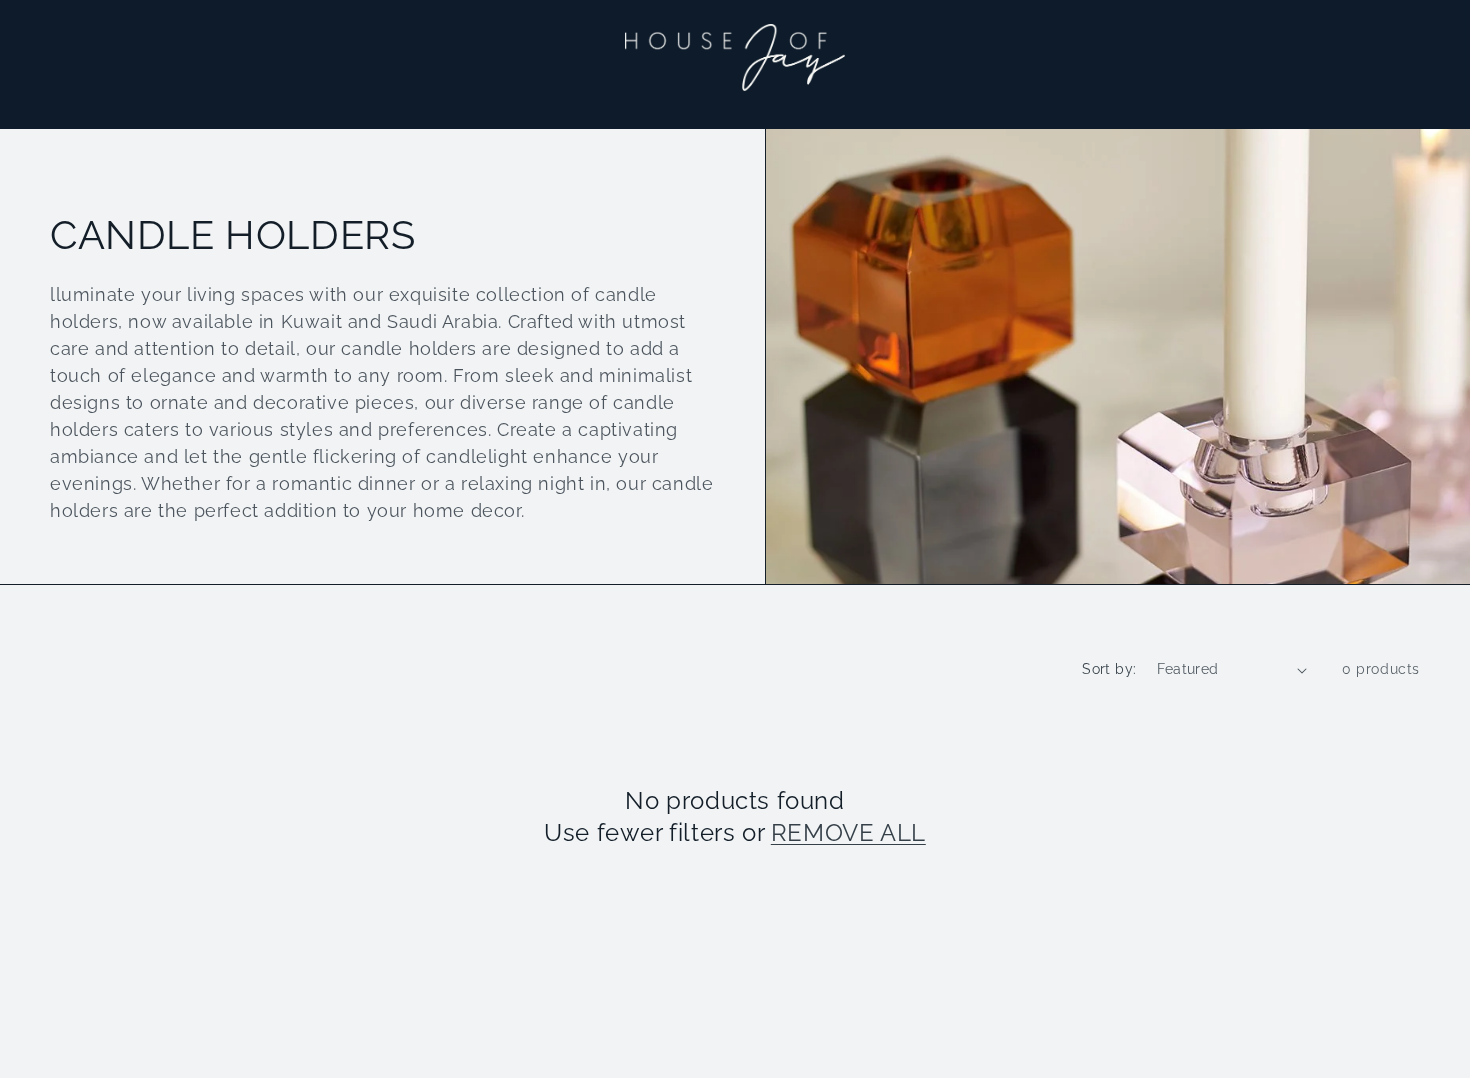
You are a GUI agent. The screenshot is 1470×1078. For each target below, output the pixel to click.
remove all (848, 832)
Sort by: (1109, 669)
